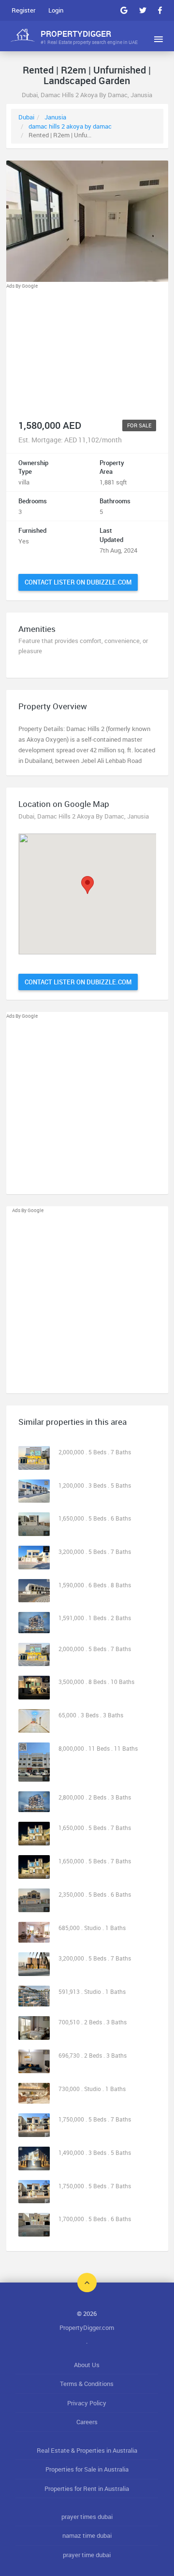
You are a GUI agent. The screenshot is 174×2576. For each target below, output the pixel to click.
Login (56, 10)
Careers (87, 2422)
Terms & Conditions (87, 2384)
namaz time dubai (87, 2535)
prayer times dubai (87, 2517)
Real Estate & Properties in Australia (87, 2450)
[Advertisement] (87, 351)
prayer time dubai (87, 2555)
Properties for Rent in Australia (87, 2488)
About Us (87, 2365)
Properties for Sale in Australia (87, 2469)
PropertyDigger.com (87, 2327)
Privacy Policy (87, 2403)
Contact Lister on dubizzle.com (78, 582)
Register (23, 10)
